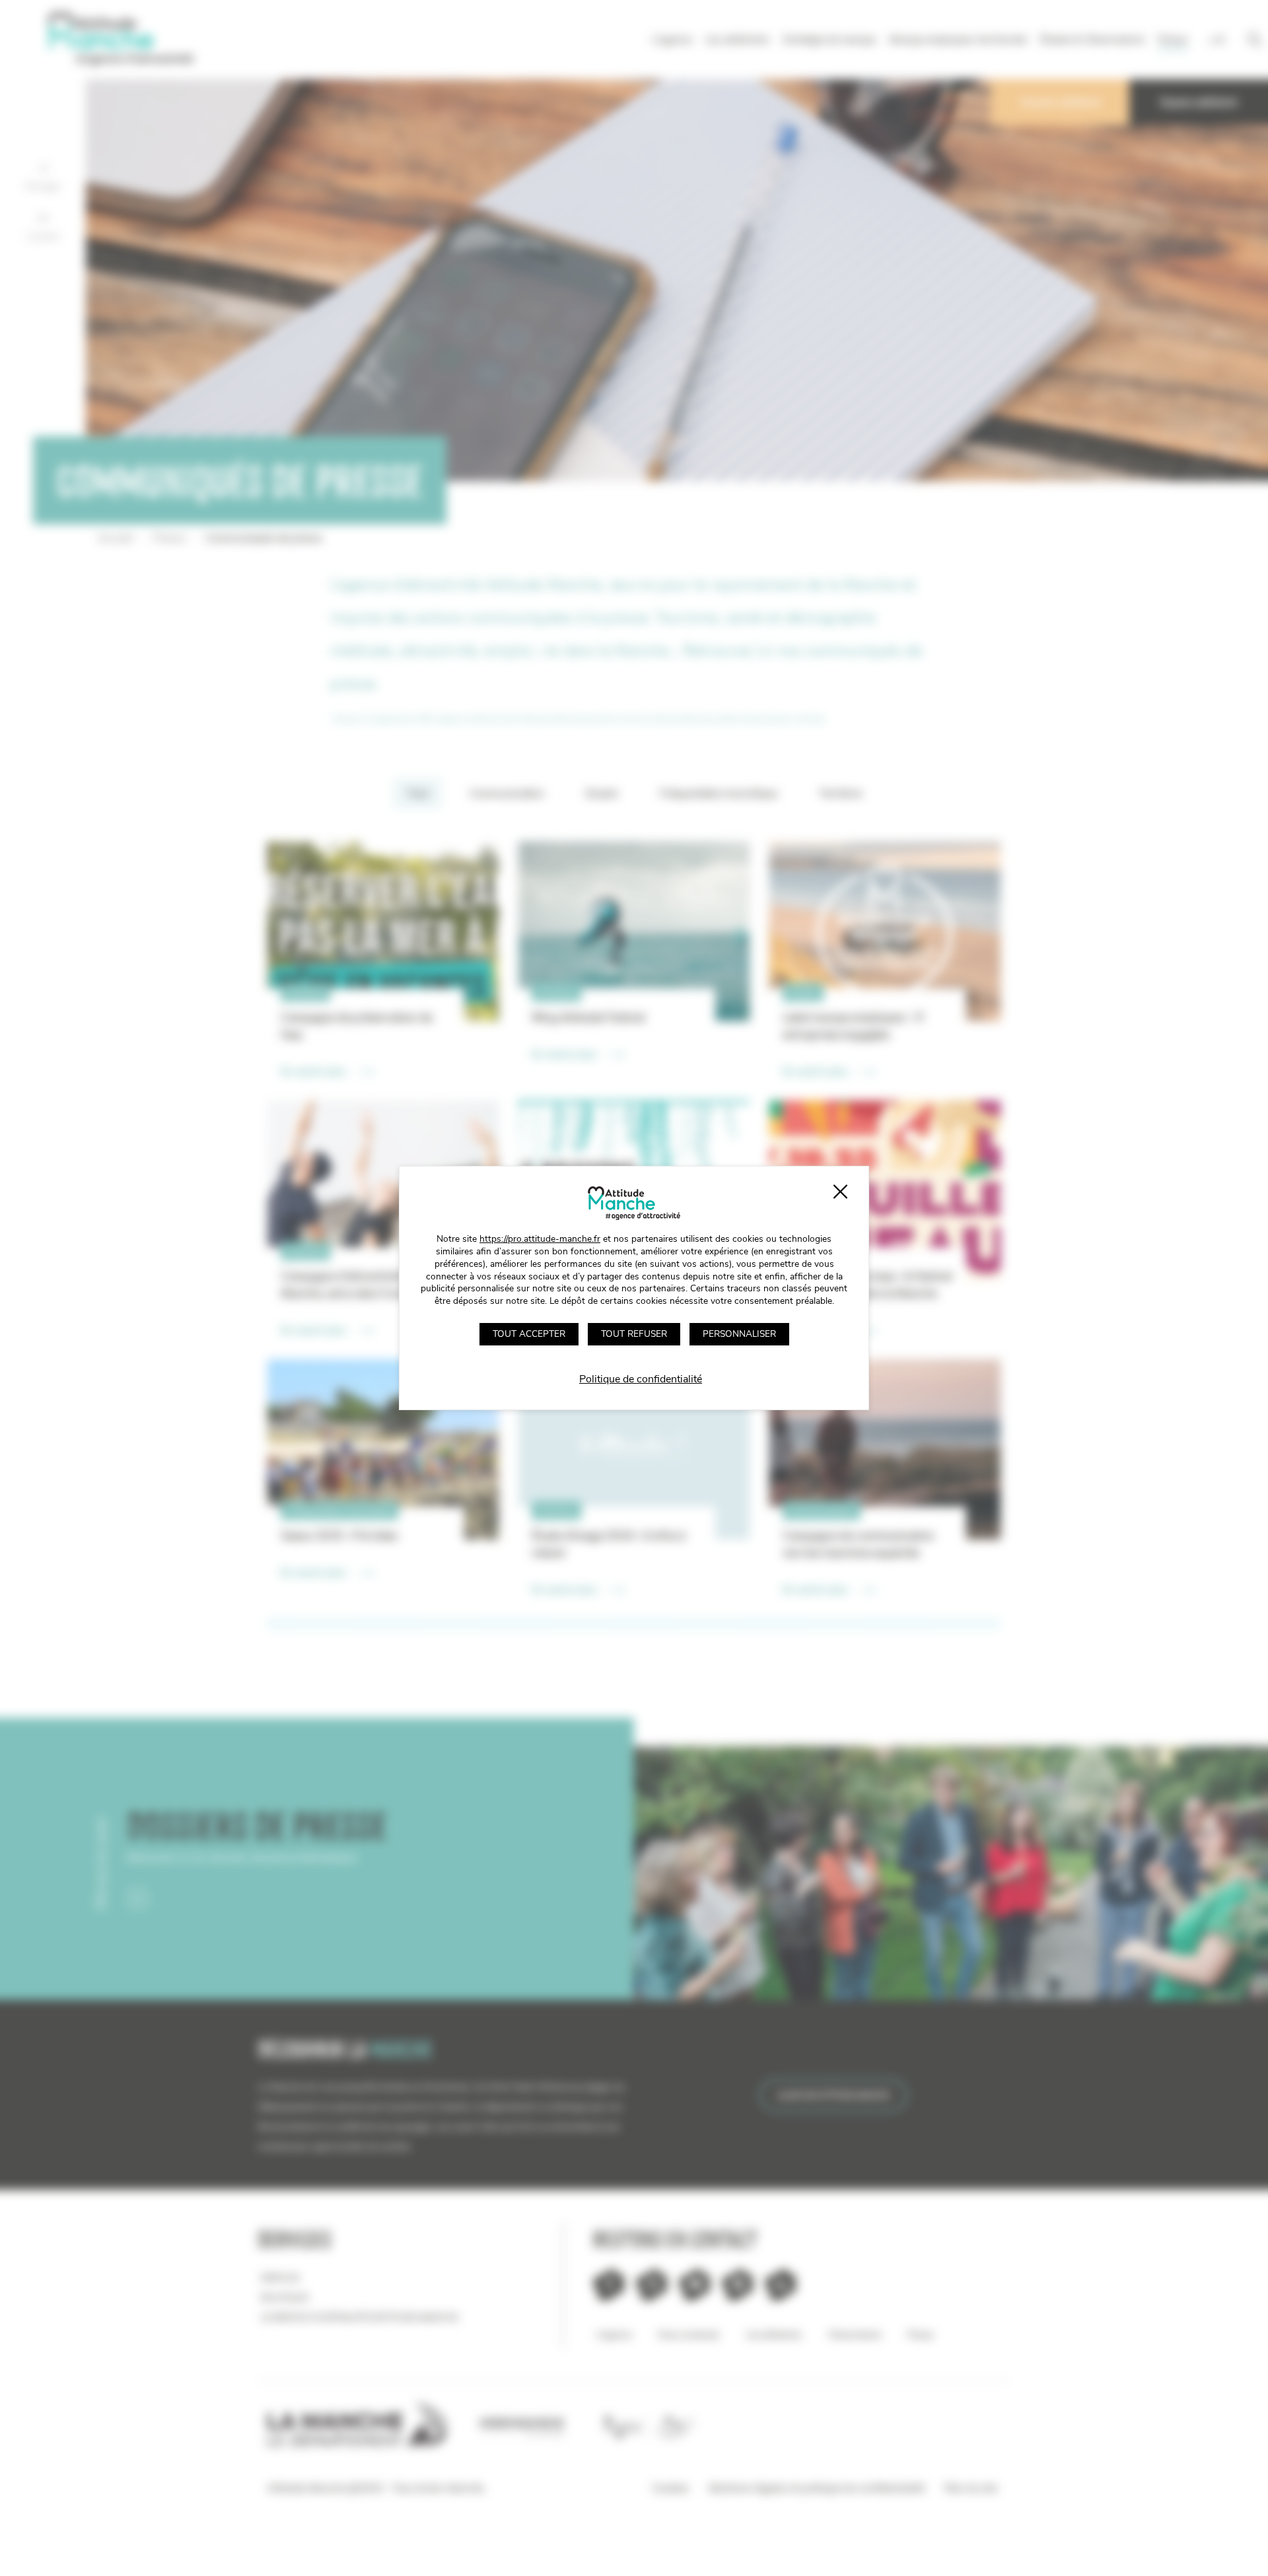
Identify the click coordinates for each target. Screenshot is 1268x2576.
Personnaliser (739, 1334)
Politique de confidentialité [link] (641, 1379)
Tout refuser (634, 1334)
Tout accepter (529, 1334)
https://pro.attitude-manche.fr (540, 1239)
